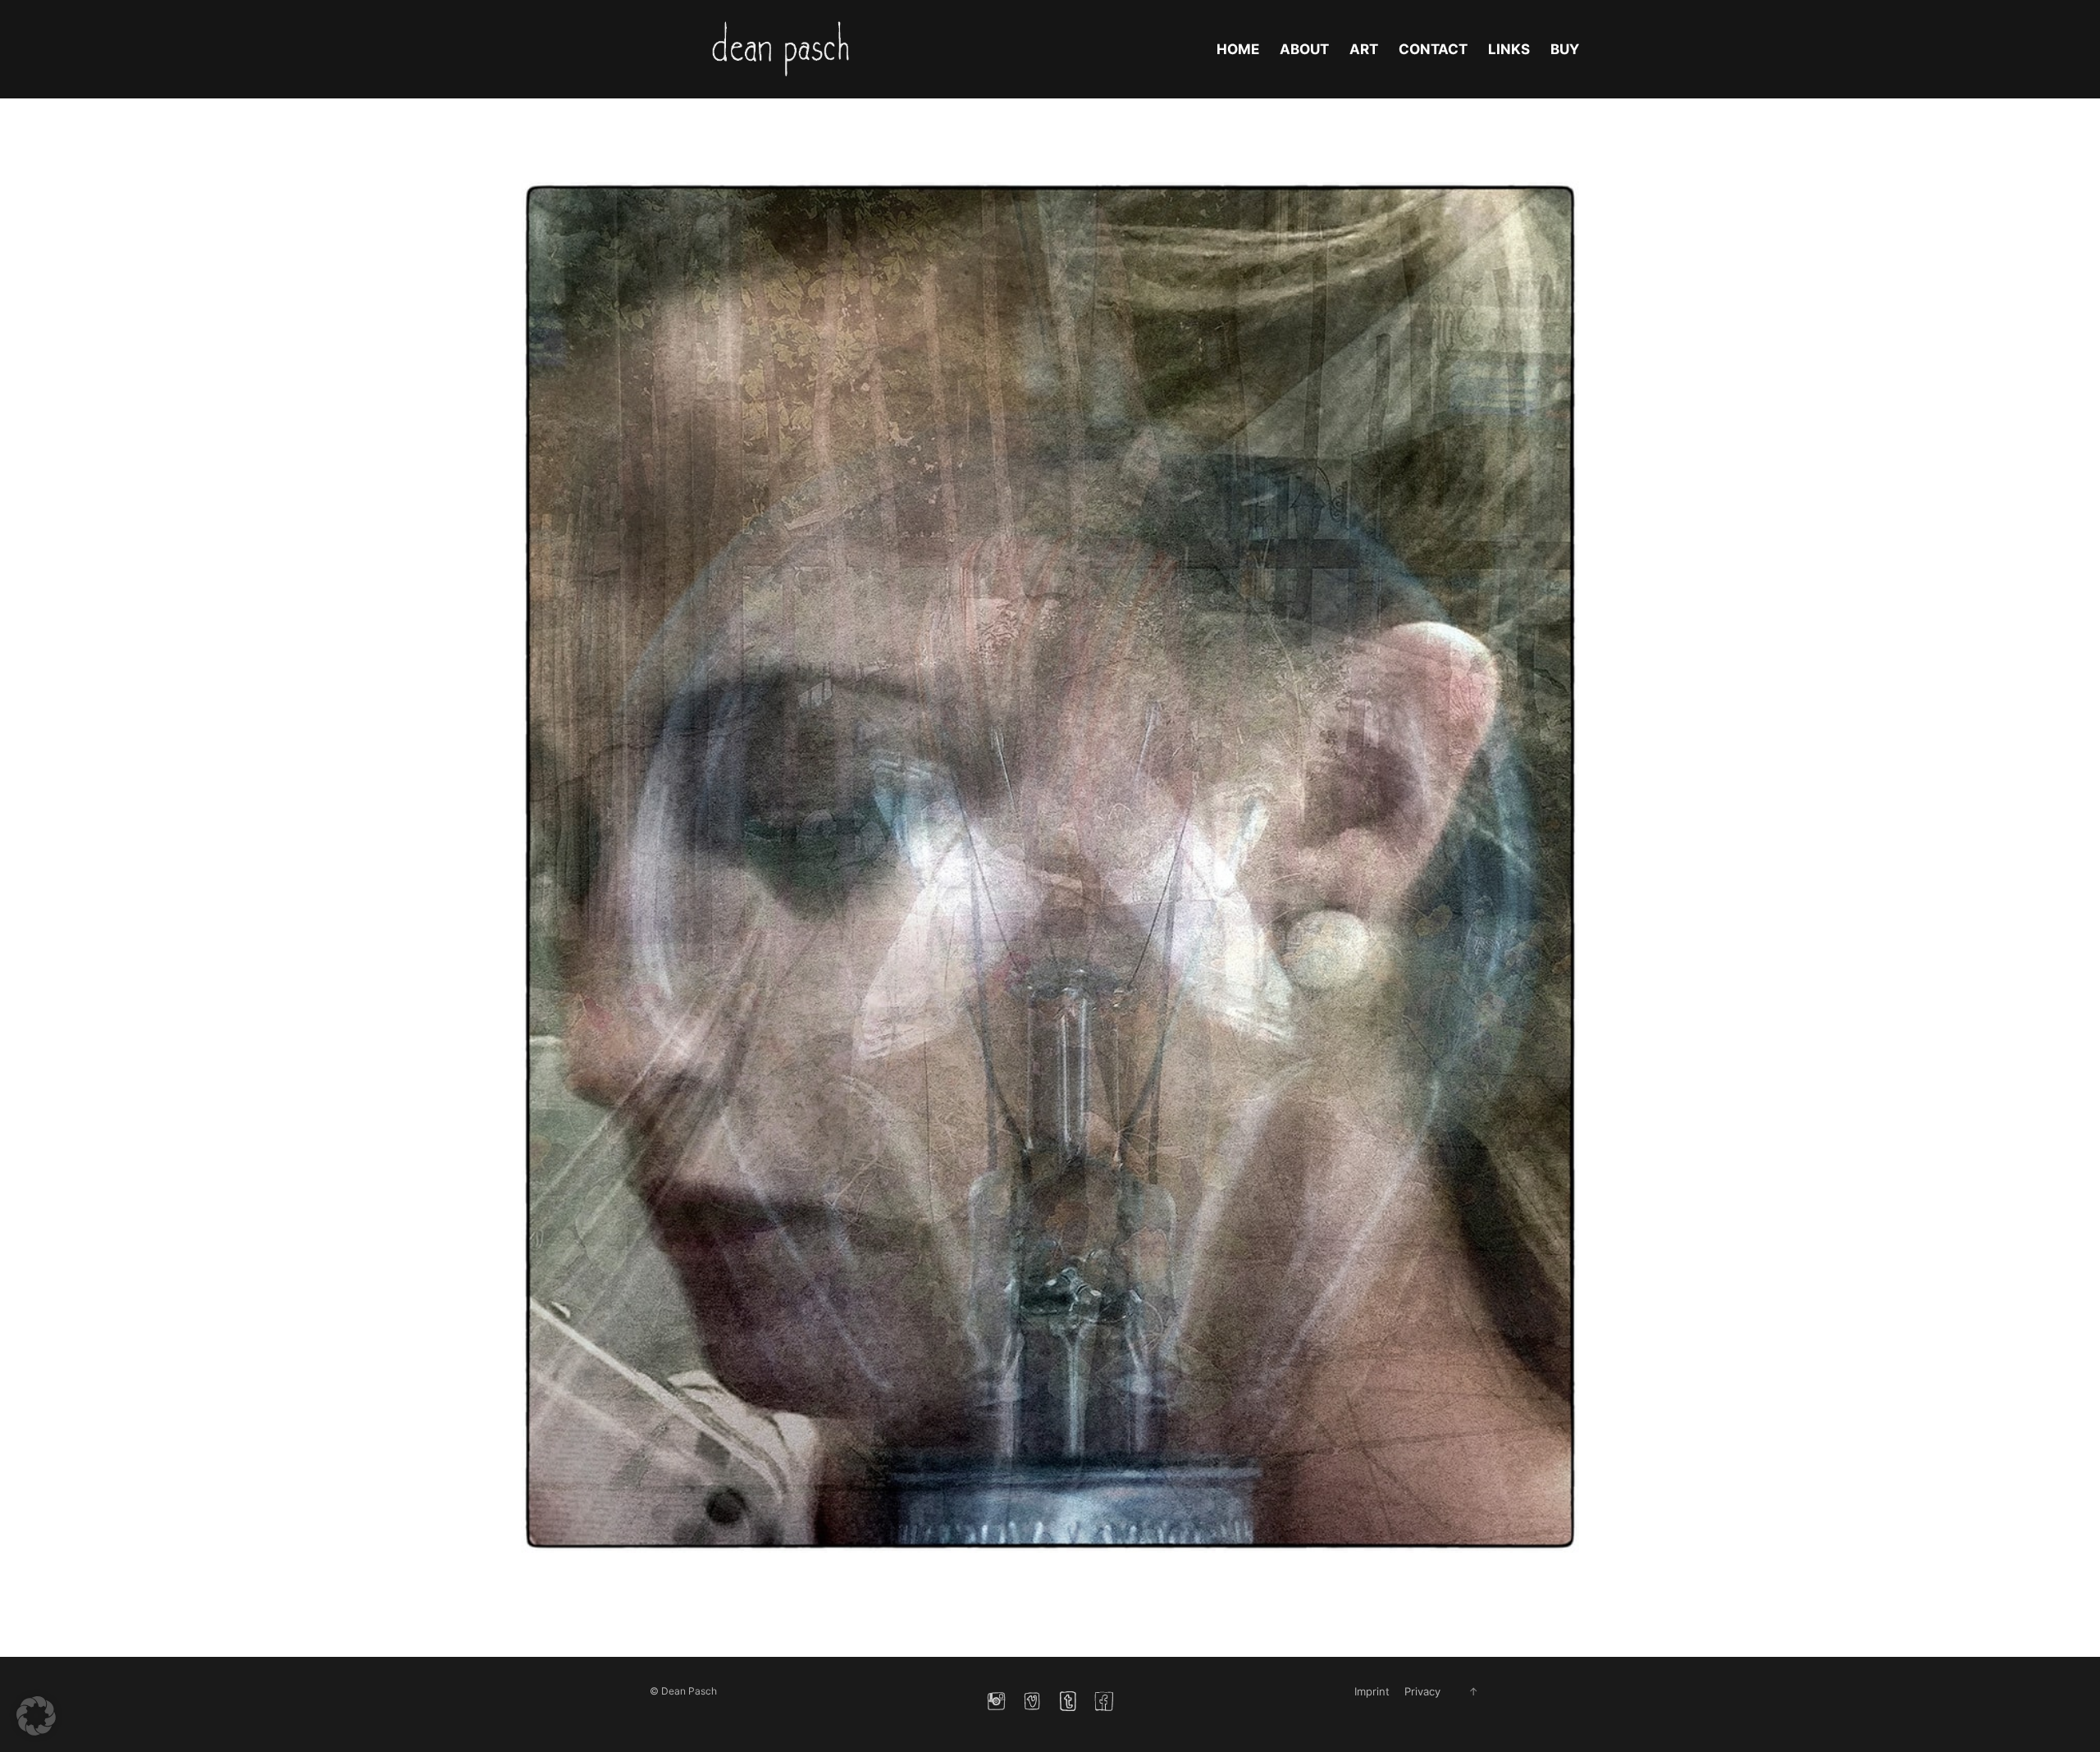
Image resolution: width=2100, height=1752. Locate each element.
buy (1565, 49)
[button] (36, 1716)
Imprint (1372, 1691)
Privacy (1422, 1691)
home (1238, 49)
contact (1433, 49)
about (1304, 49)
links (1509, 49)
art (1364, 49)
